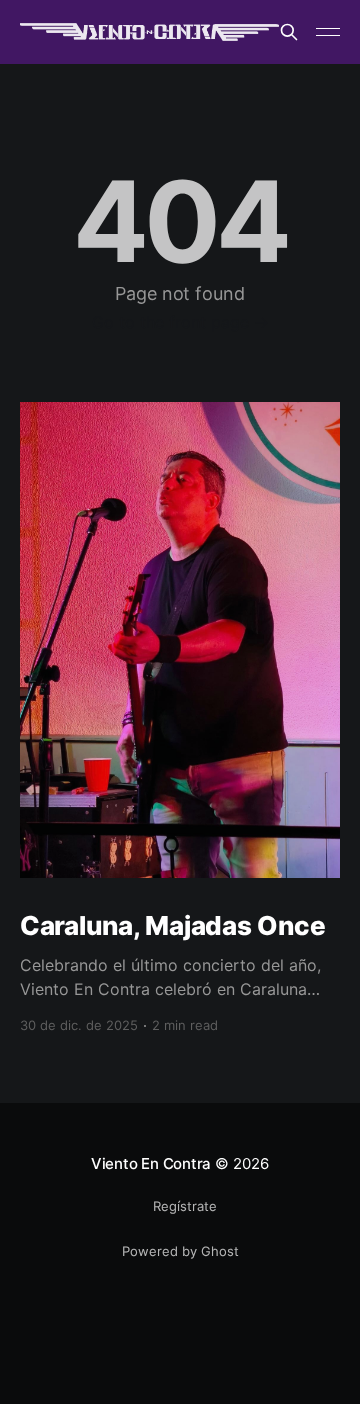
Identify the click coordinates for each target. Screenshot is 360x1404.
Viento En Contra (151, 1163)
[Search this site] (289, 32)
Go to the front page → (180, 322)
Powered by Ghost (180, 1251)
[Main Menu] (328, 32)
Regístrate (185, 1206)
